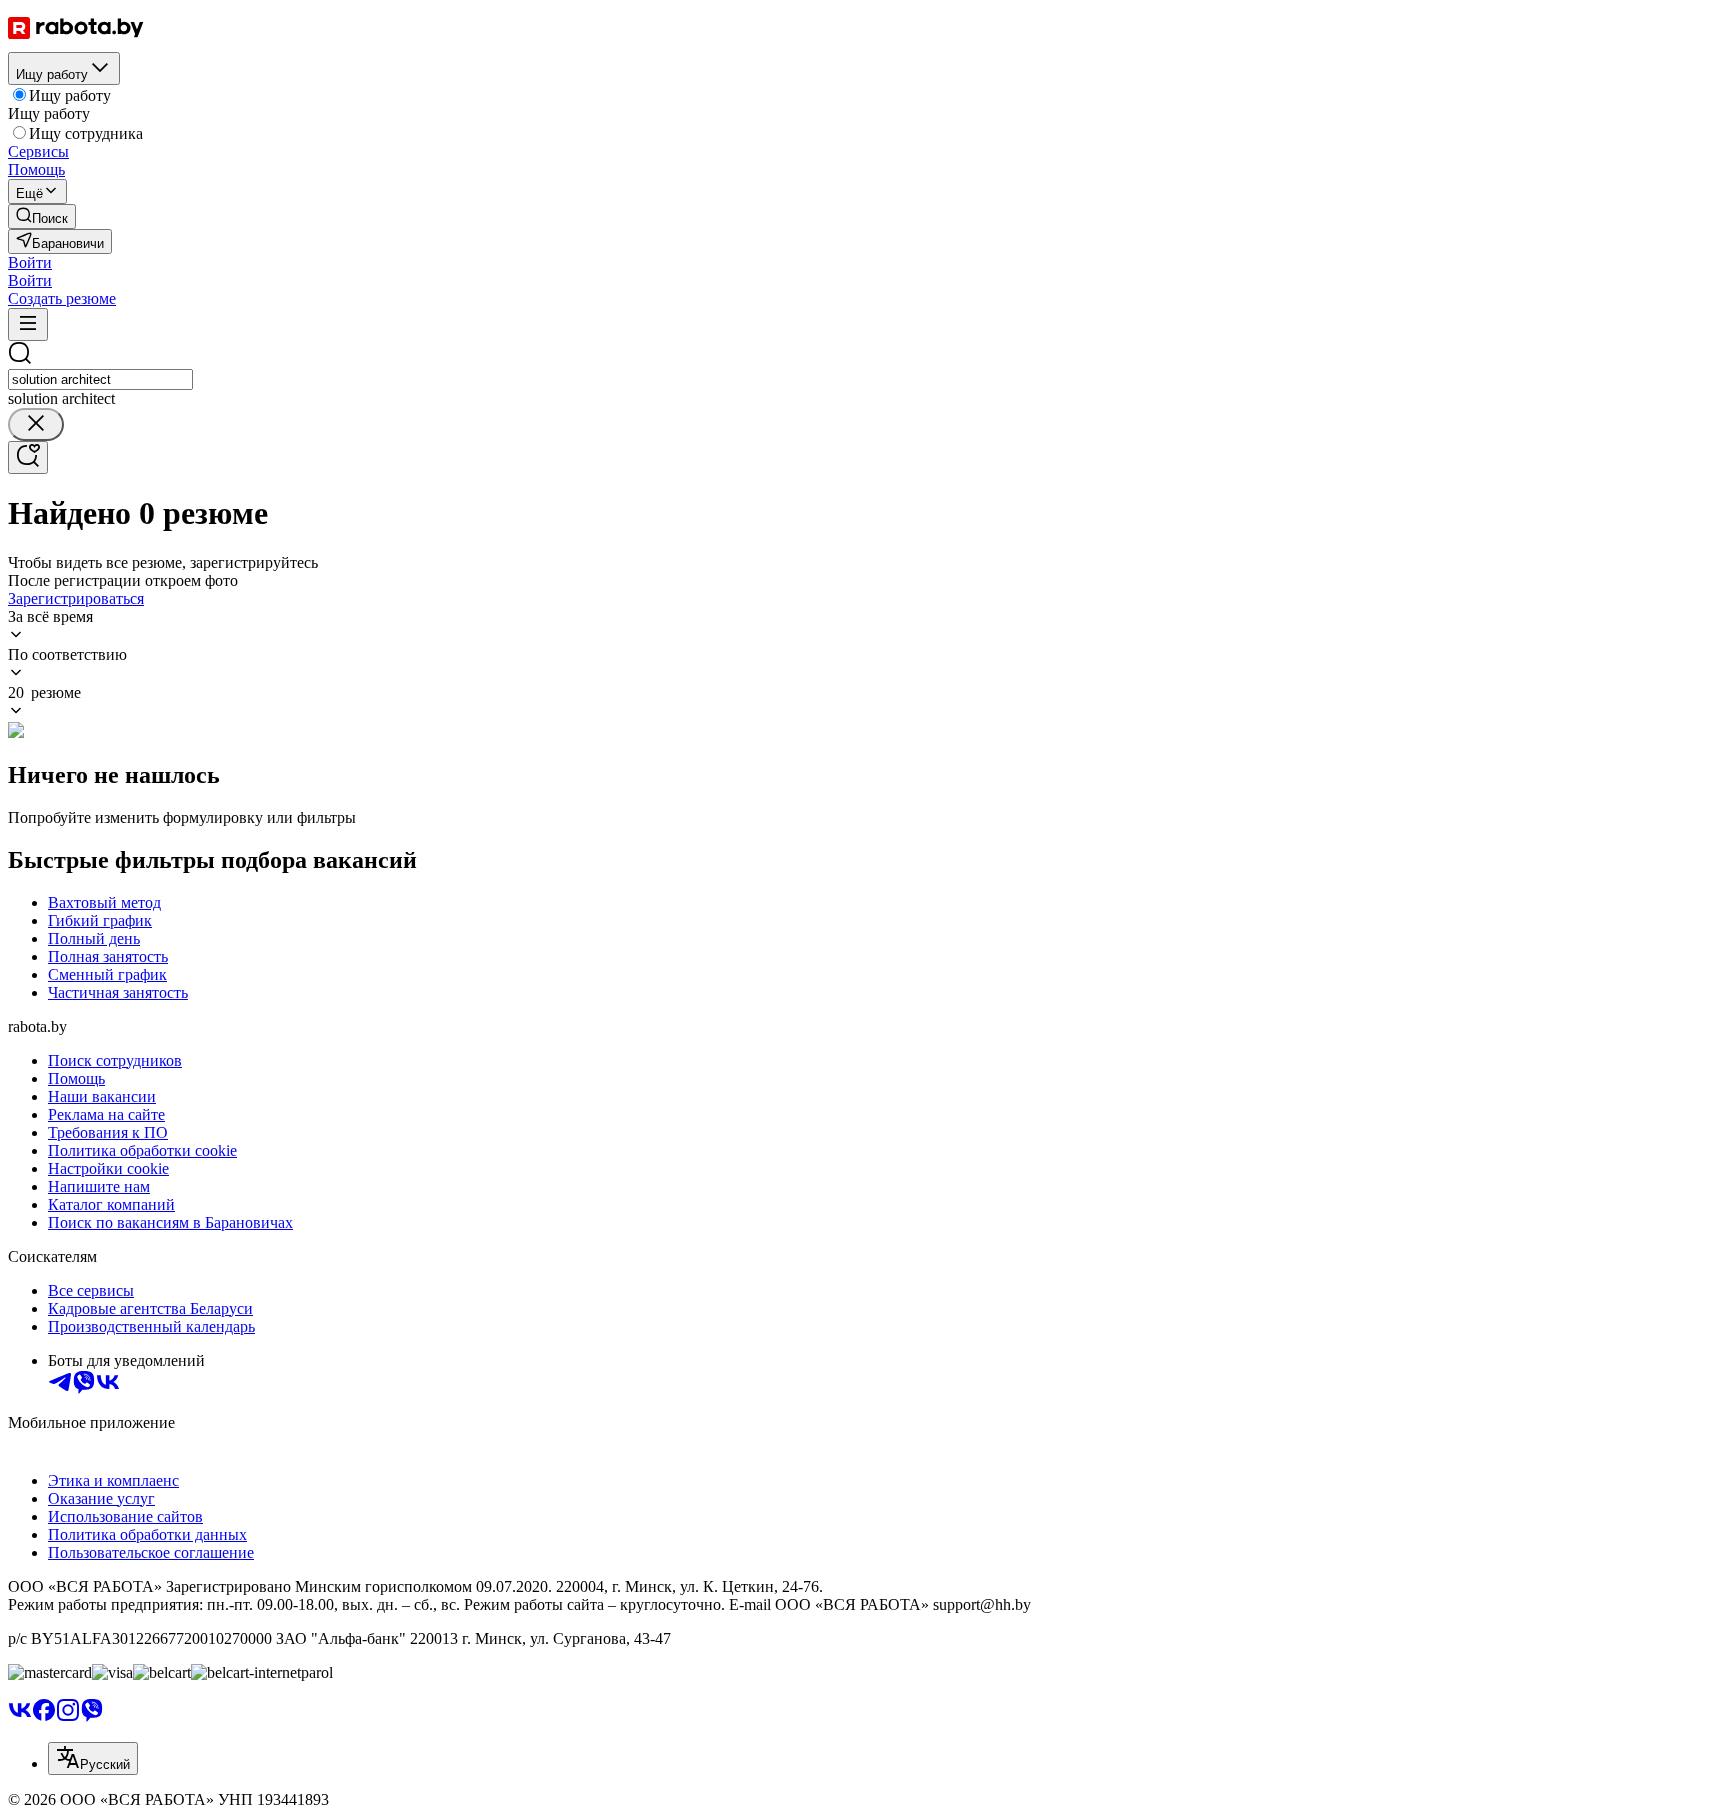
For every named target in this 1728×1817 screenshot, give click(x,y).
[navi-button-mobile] (28, 324)
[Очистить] (36, 424)
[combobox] (100, 379)
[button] (30, 262)
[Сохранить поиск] (28, 457)
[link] (42, 216)
